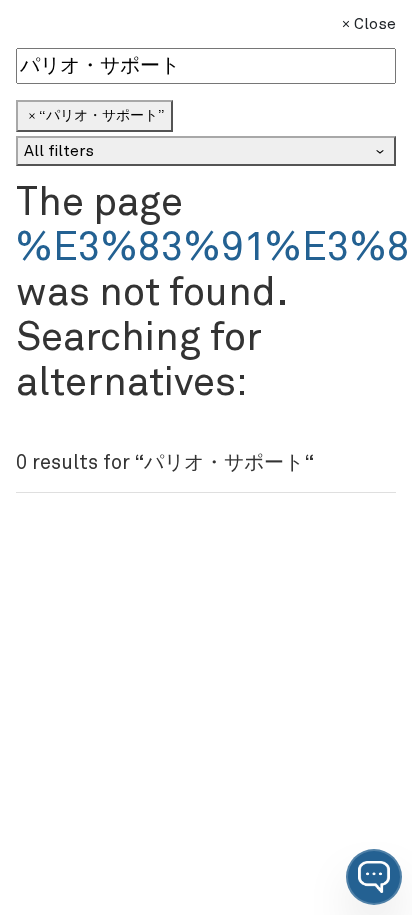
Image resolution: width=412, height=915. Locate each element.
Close (375, 24)
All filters (59, 151)
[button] (374, 877)
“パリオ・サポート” (101, 116)
